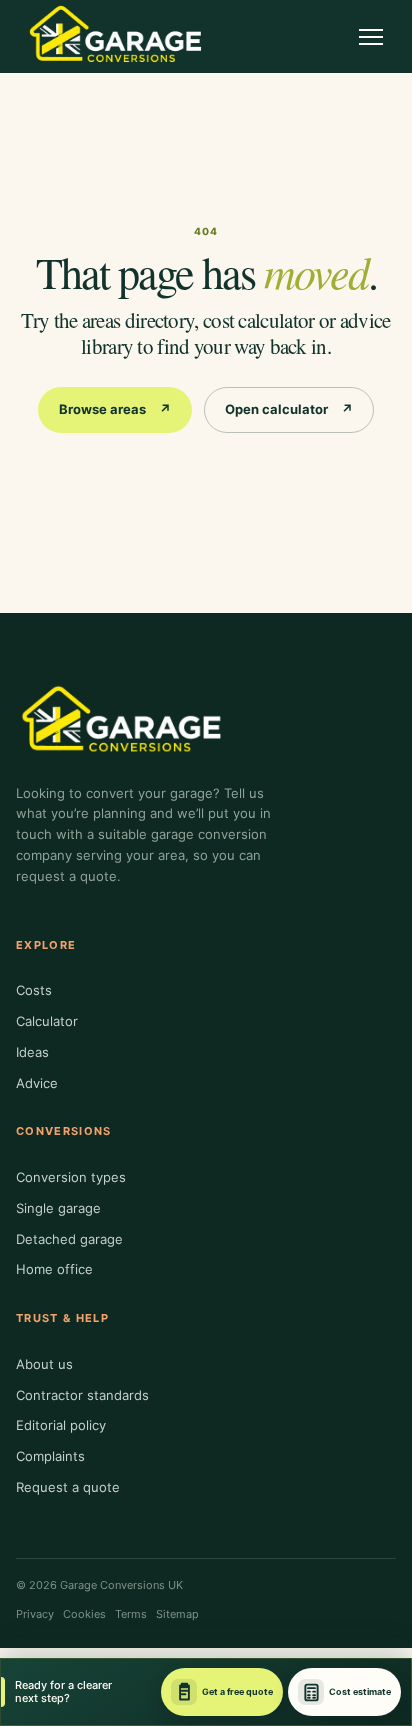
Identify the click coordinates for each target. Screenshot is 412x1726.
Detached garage (69, 1239)
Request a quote (68, 1487)
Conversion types (71, 1177)
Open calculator (289, 409)
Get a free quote (237, 1691)
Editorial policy (61, 1425)
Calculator (47, 1021)
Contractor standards (82, 1395)
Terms (131, 1614)
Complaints (50, 1456)
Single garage (58, 1208)
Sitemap (177, 1614)
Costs (34, 990)
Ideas (32, 1052)
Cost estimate (360, 1691)
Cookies (84, 1614)
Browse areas (115, 409)
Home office (54, 1269)
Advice (37, 1083)
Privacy (35, 1614)
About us (44, 1364)
